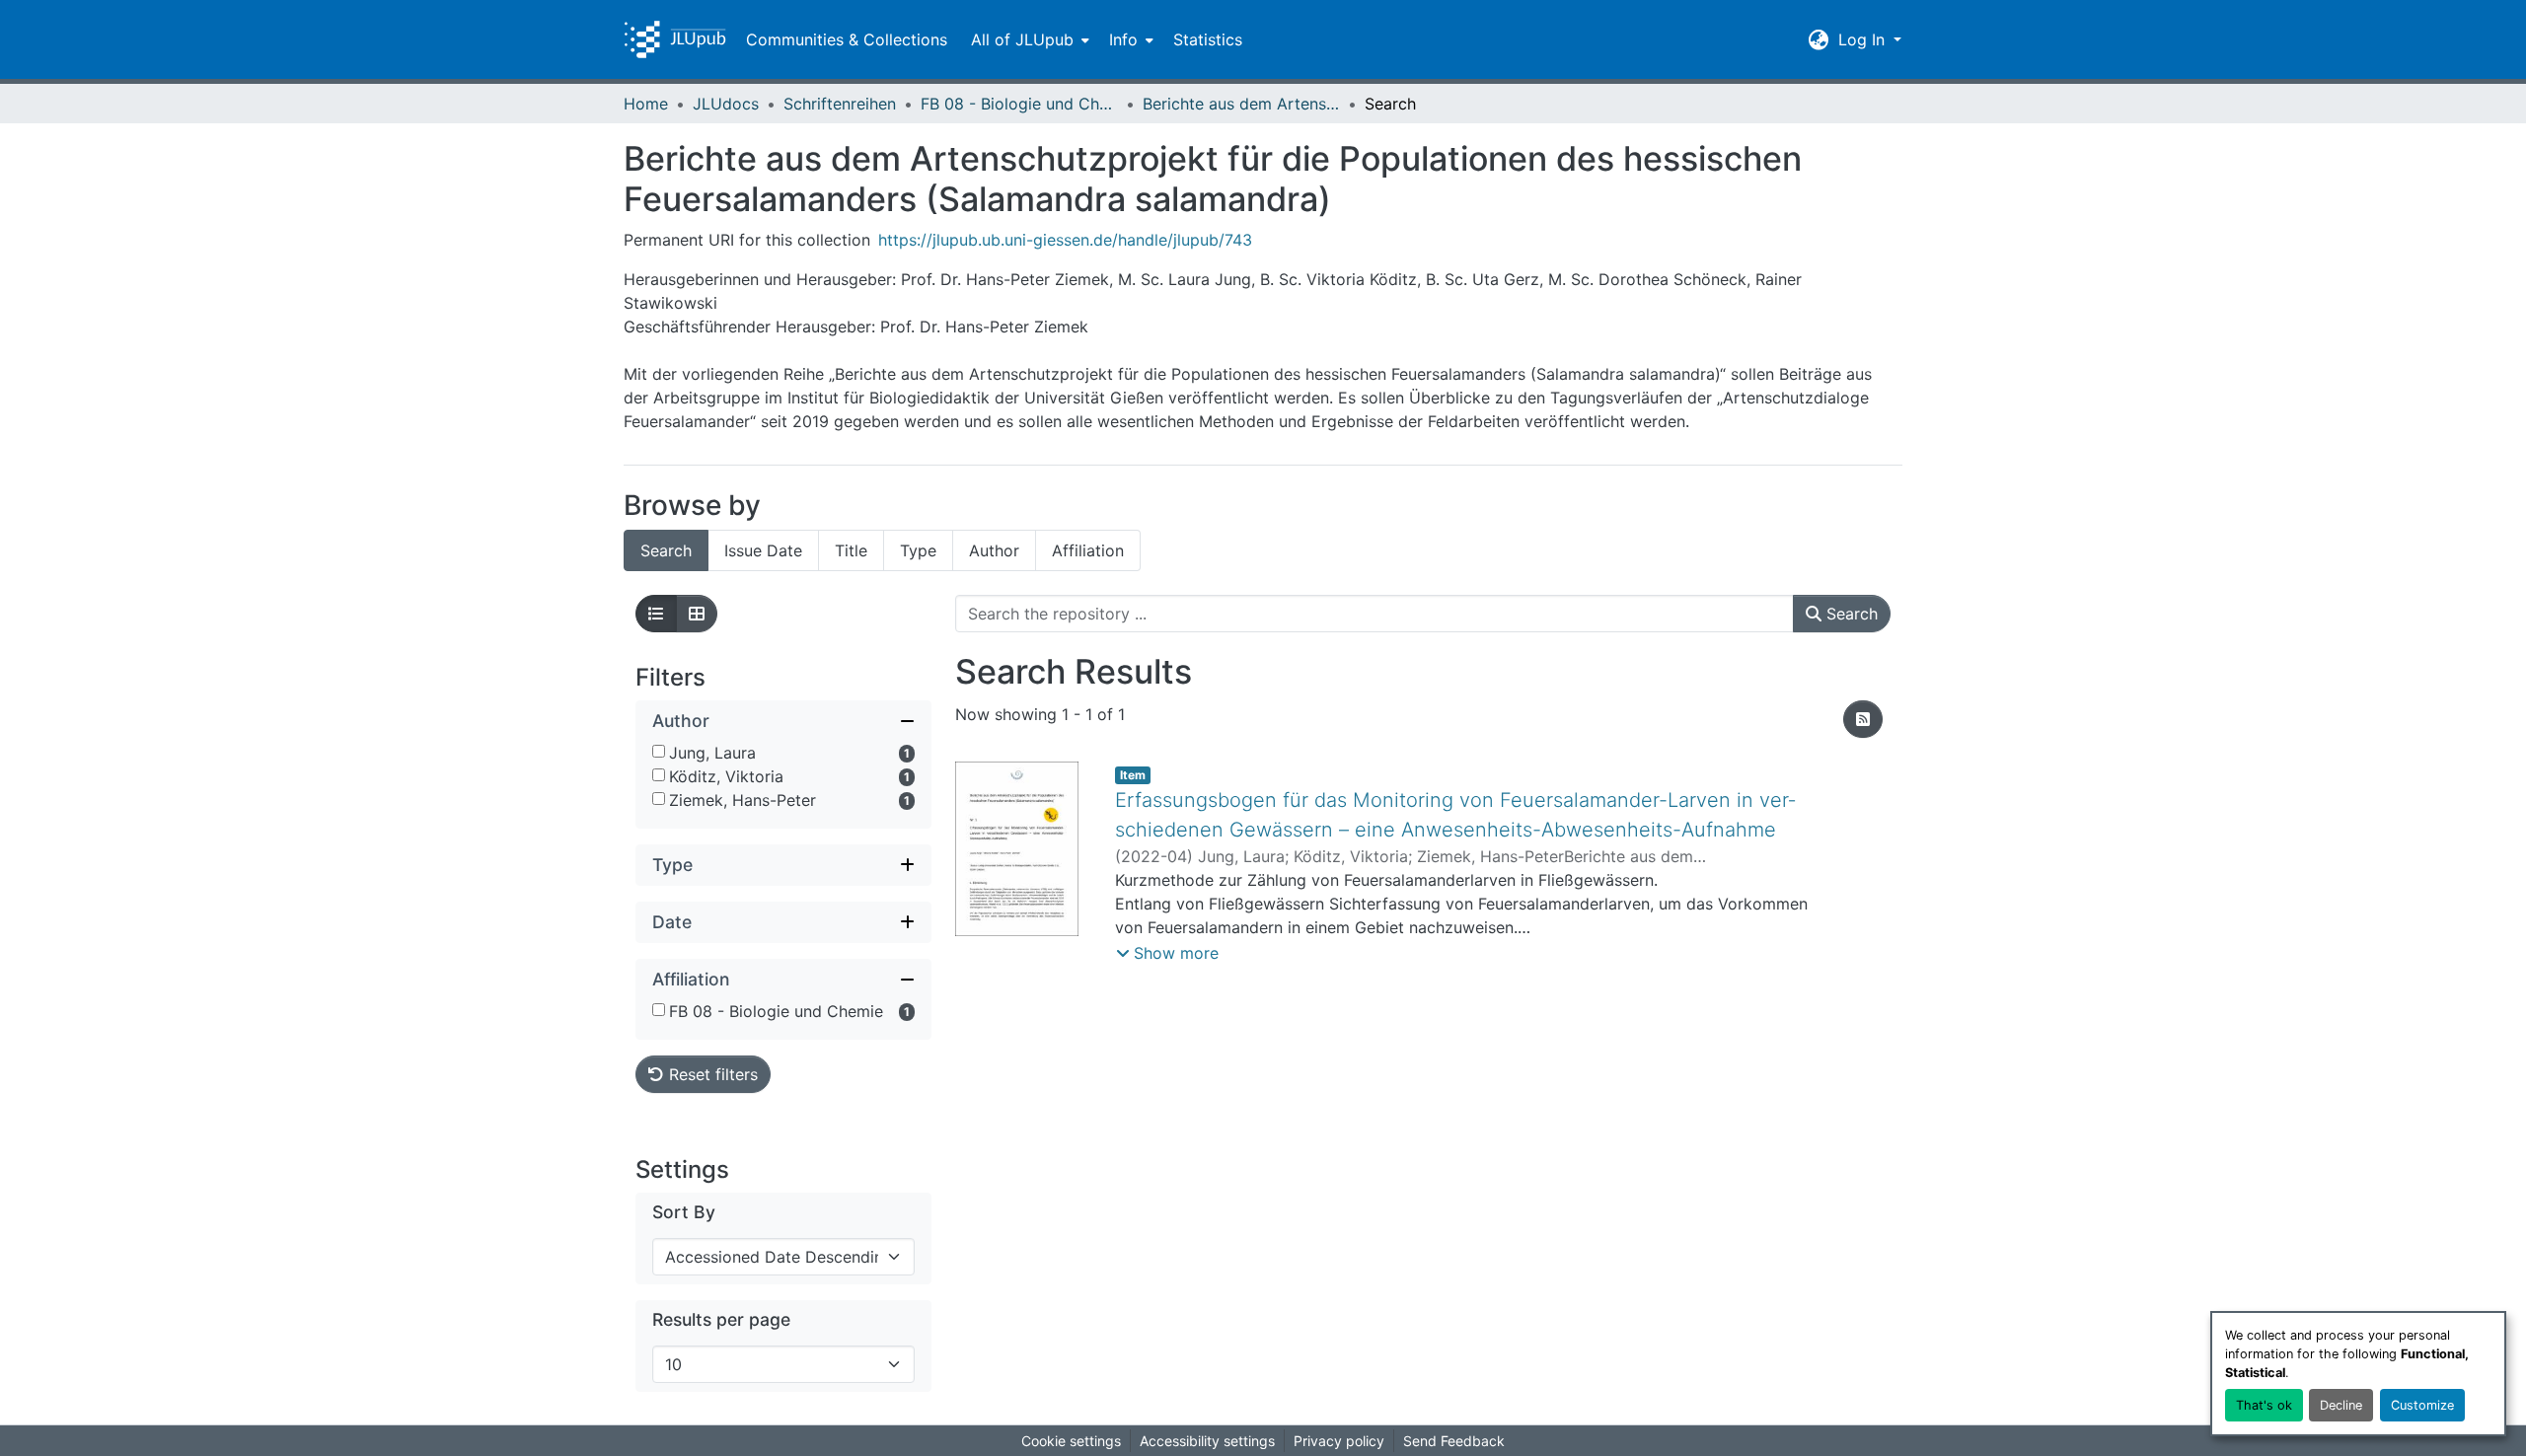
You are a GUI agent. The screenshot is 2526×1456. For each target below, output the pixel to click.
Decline (2341, 1405)
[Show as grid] (697, 614)
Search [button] (1850, 614)
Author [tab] (994, 550)
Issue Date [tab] (763, 550)
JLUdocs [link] (726, 104)
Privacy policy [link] (1339, 1441)
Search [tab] (666, 550)
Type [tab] (918, 550)
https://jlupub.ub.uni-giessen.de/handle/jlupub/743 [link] (1065, 240)
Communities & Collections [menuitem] (847, 39)
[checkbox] (659, 751)
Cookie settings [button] (1071, 1441)
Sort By (684, 1212)
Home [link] (646, 104)
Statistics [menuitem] (1208, 39)
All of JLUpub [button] (1022, 39)
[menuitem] (1028, 39)
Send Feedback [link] (1454, 1441)
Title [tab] (851, 550)
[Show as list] (656, 614)
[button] (675, 39)
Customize (2422, 1405)
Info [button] (1123, 39)
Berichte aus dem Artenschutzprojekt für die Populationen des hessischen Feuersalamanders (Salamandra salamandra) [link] (1241, 104)
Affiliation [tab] (1088, 550)
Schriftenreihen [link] (840, 104)
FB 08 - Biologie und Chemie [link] (1019, 104)
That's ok (2264, 1405)
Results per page (721, 1319)
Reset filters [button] (711, 1074)
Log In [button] (1864, 39)
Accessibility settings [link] (1207, 1441)
